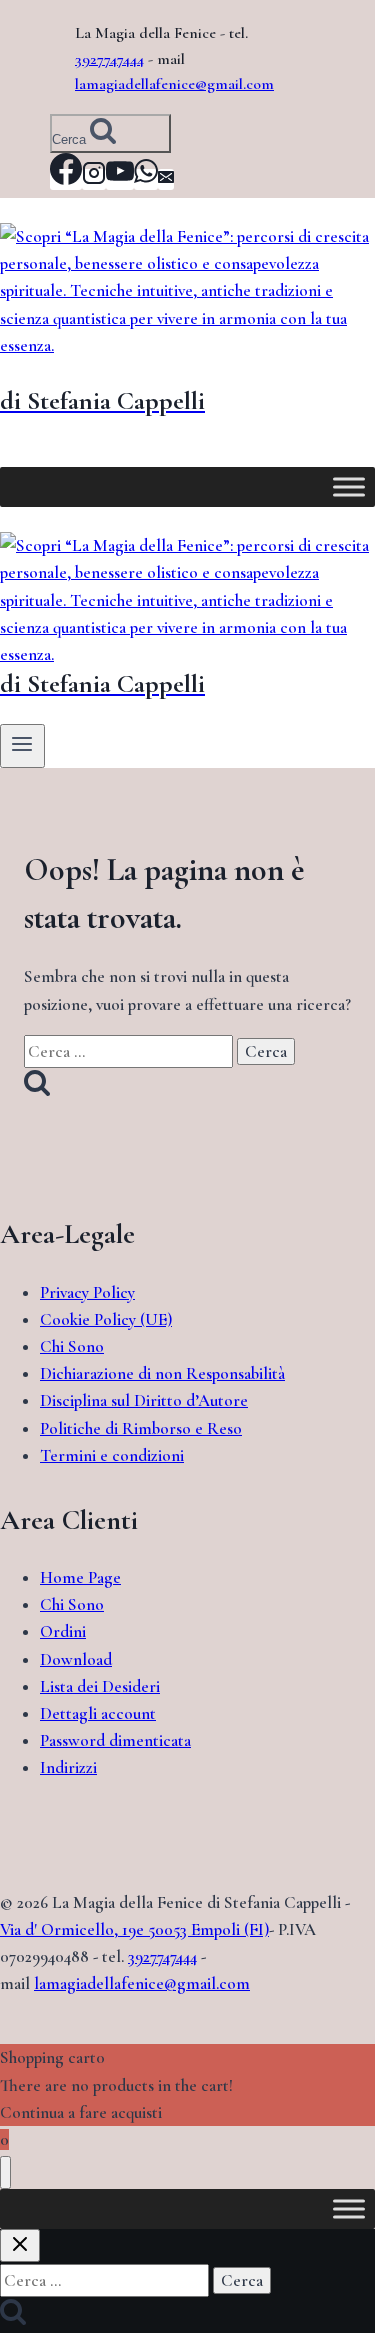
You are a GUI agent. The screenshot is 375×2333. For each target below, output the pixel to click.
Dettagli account (98, 1713)
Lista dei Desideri (100, 1686)
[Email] (166, 179)
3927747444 (109, 59)
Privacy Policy (87, 1292)
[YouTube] (120, 179)
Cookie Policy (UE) (106, 1319)
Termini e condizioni (112, 1455)
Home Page (80, 1577)
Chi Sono (72, 1346)
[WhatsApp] (146, 179)
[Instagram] (94, 179)
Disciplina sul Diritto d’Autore (144, 1400)
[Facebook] (66, 179)
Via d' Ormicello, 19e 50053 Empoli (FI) (134, 1929)
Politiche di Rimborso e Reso (141, 1428)
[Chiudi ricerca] (20, 2245)
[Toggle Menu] (349, 487)
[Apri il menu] (22, 746)
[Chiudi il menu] (5, 2172)
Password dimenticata (115, 1740)
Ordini (63, 1631)
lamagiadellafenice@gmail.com (174, 84)
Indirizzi (68, 1767)
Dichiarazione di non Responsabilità (162, 1373)
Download (76, 1659)
